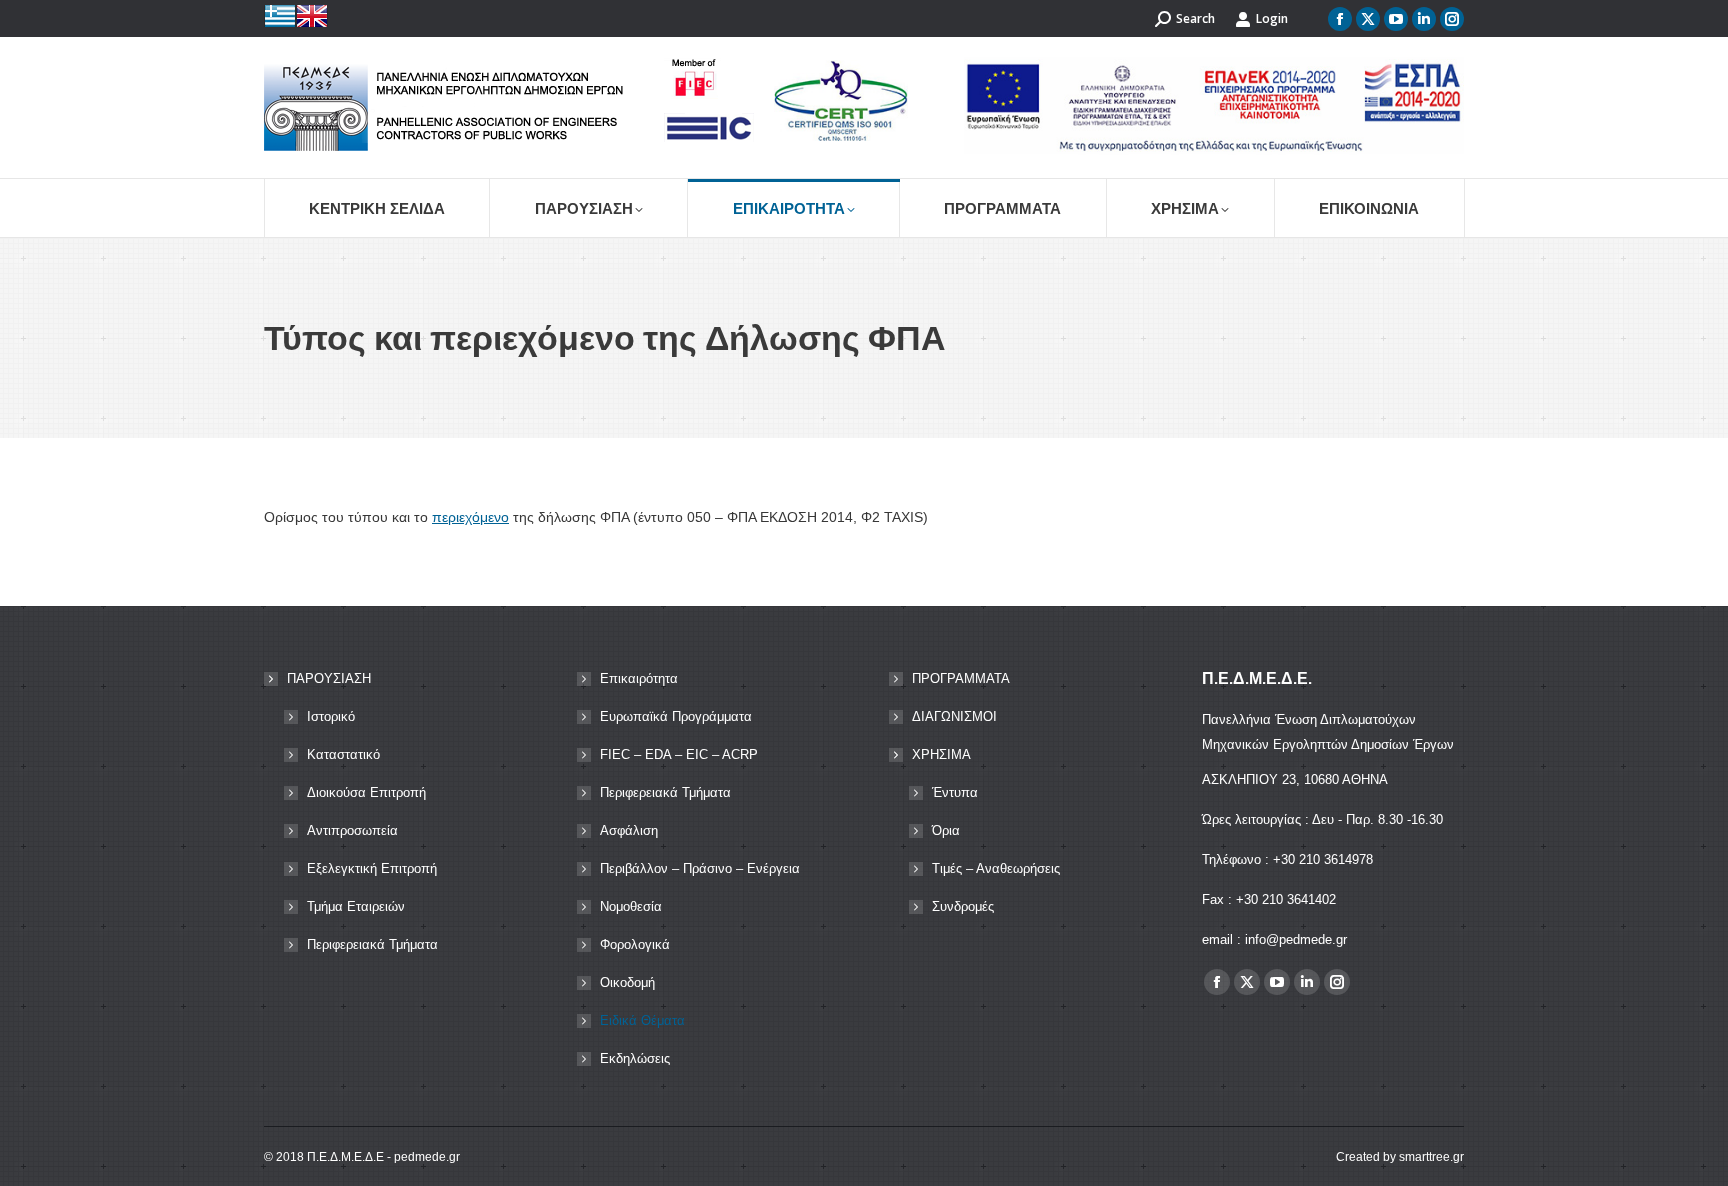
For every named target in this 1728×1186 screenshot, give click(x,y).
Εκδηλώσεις (635, 1058)
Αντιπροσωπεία (352, 830)
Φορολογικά (635, 944)
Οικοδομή (627, 982)
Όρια (946, 830)
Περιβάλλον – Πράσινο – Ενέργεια (700, 868)
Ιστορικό (331, 716)
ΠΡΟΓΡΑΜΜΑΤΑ (961, 678)
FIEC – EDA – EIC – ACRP (679, 754)
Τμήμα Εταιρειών (356, 906)
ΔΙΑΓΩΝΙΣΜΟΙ (954, 716)
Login (1272, 18)
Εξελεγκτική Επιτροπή (372, 868)
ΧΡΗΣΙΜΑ (941, 754)
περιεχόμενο (470, 517)
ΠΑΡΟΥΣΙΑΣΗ (329, 678)
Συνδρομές (963, 906)
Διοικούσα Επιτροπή (366, 792)
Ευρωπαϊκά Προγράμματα (676, 716)
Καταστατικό (343, 754)
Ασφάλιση (629, 830)
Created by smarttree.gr (1400, 1157)
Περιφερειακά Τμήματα (372, 944)
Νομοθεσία (631, 906)
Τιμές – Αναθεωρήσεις (996, 868)
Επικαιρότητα (639, 678)
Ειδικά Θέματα (642, 1020)
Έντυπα (955, 792)
